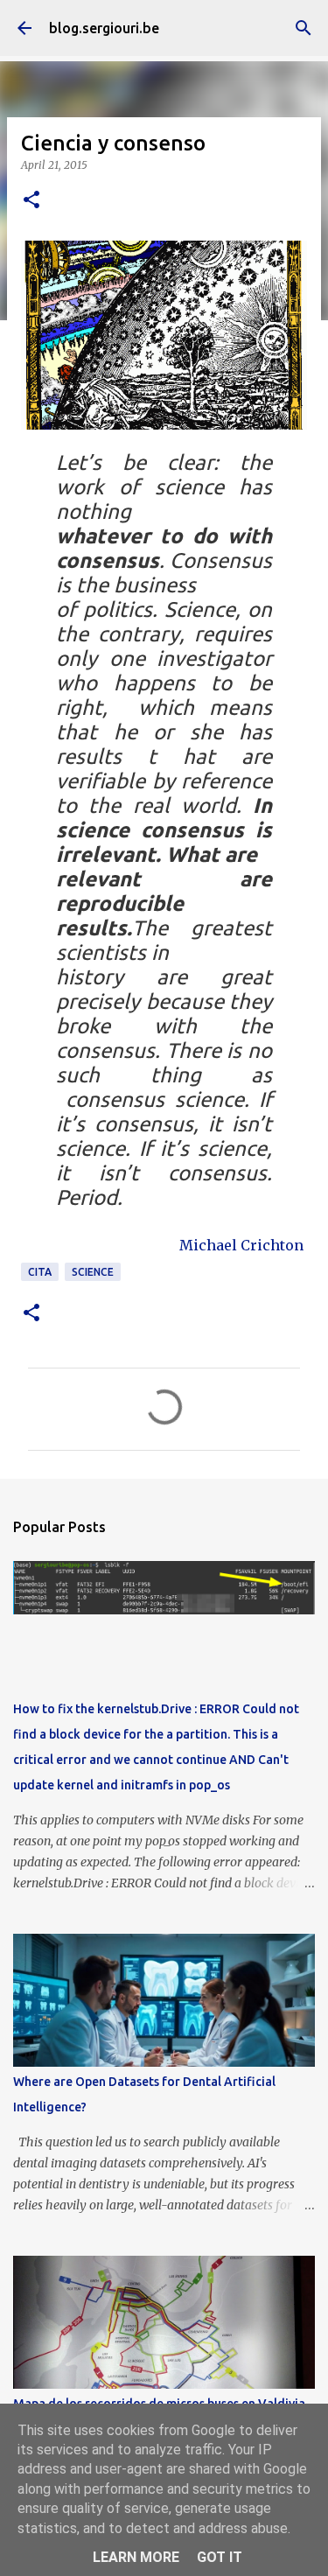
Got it (220, 2557)
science (93, 1272)
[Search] (304, 28)
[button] (31, 201)
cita (40, 1272)
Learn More (136, 2557)
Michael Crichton (241, 1245)
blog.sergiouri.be (104, 28)
